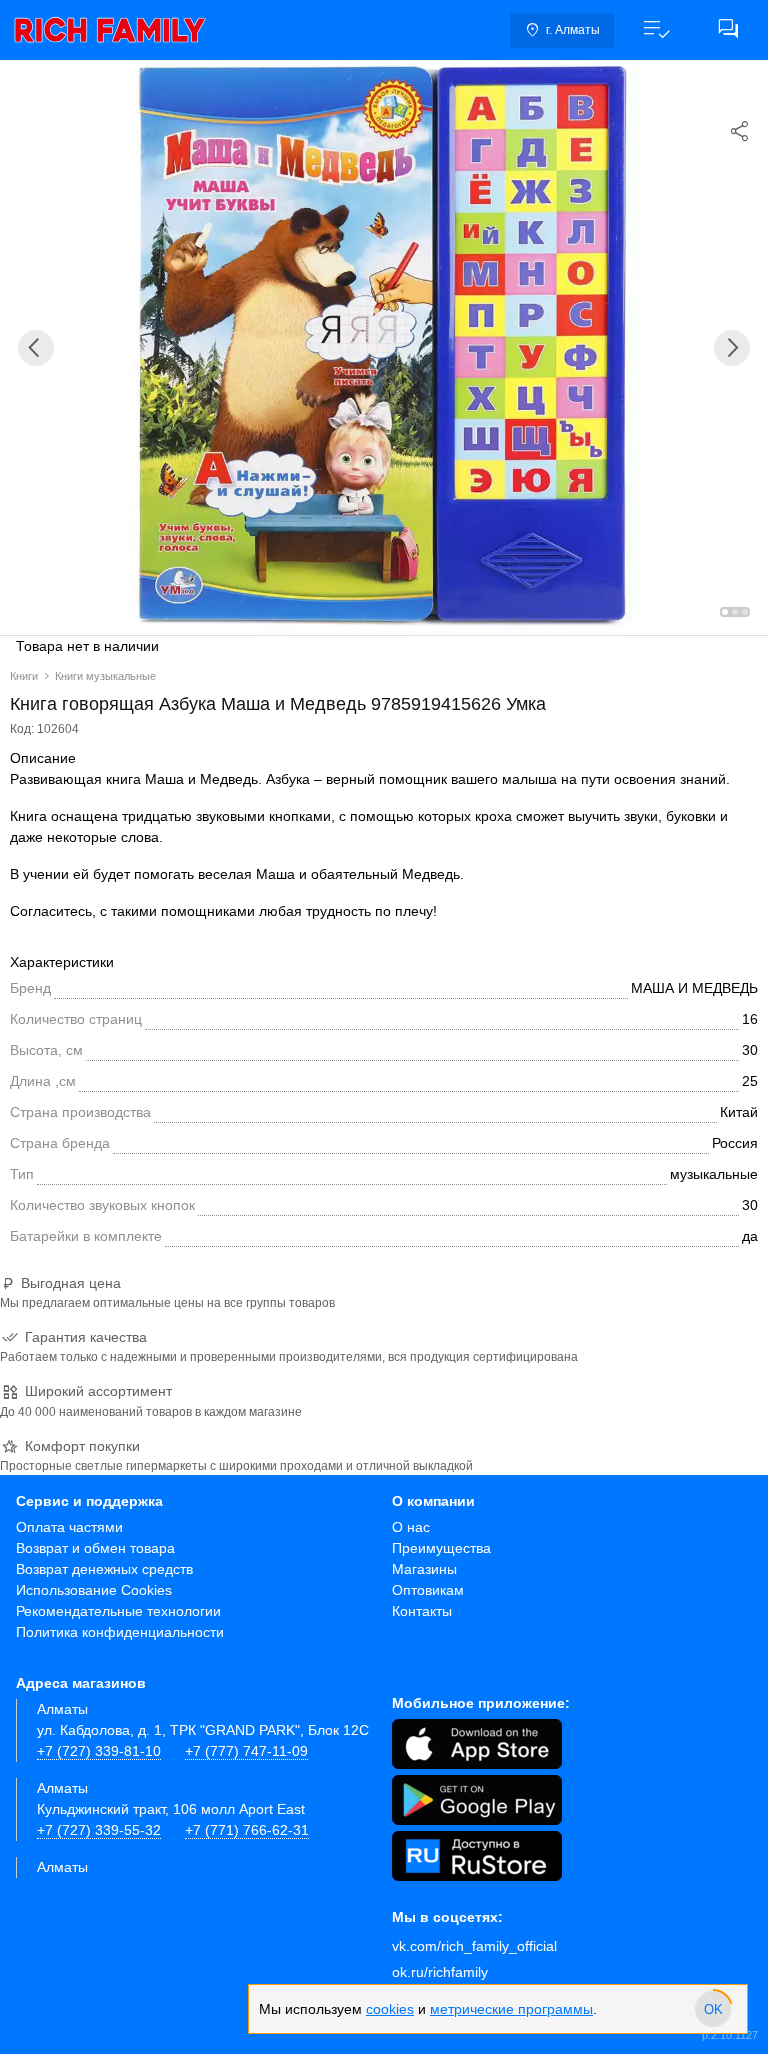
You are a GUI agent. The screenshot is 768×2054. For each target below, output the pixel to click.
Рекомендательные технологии (118, 1611)
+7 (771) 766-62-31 (247, 1830)
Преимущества (441, 1548)
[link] (110, 30)
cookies (390, 2009)
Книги (24, 676)
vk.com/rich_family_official (474, 1946)
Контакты (422, 1611)
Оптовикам (428, 1590)
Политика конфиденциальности (120, 1632)
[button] (656, 30)
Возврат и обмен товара (95, 1548)
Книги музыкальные (105, 676)
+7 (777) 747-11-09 (246, 1751)
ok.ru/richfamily (440, 1972)
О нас (411, 1527)
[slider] (713, 2009)
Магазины (424, 1569)
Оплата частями (69, 1527)
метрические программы (511, 2009)
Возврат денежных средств (104, 1569)
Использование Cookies (94, 1590)
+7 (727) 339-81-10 (99, 1751)
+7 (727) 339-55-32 (99, 1830)
